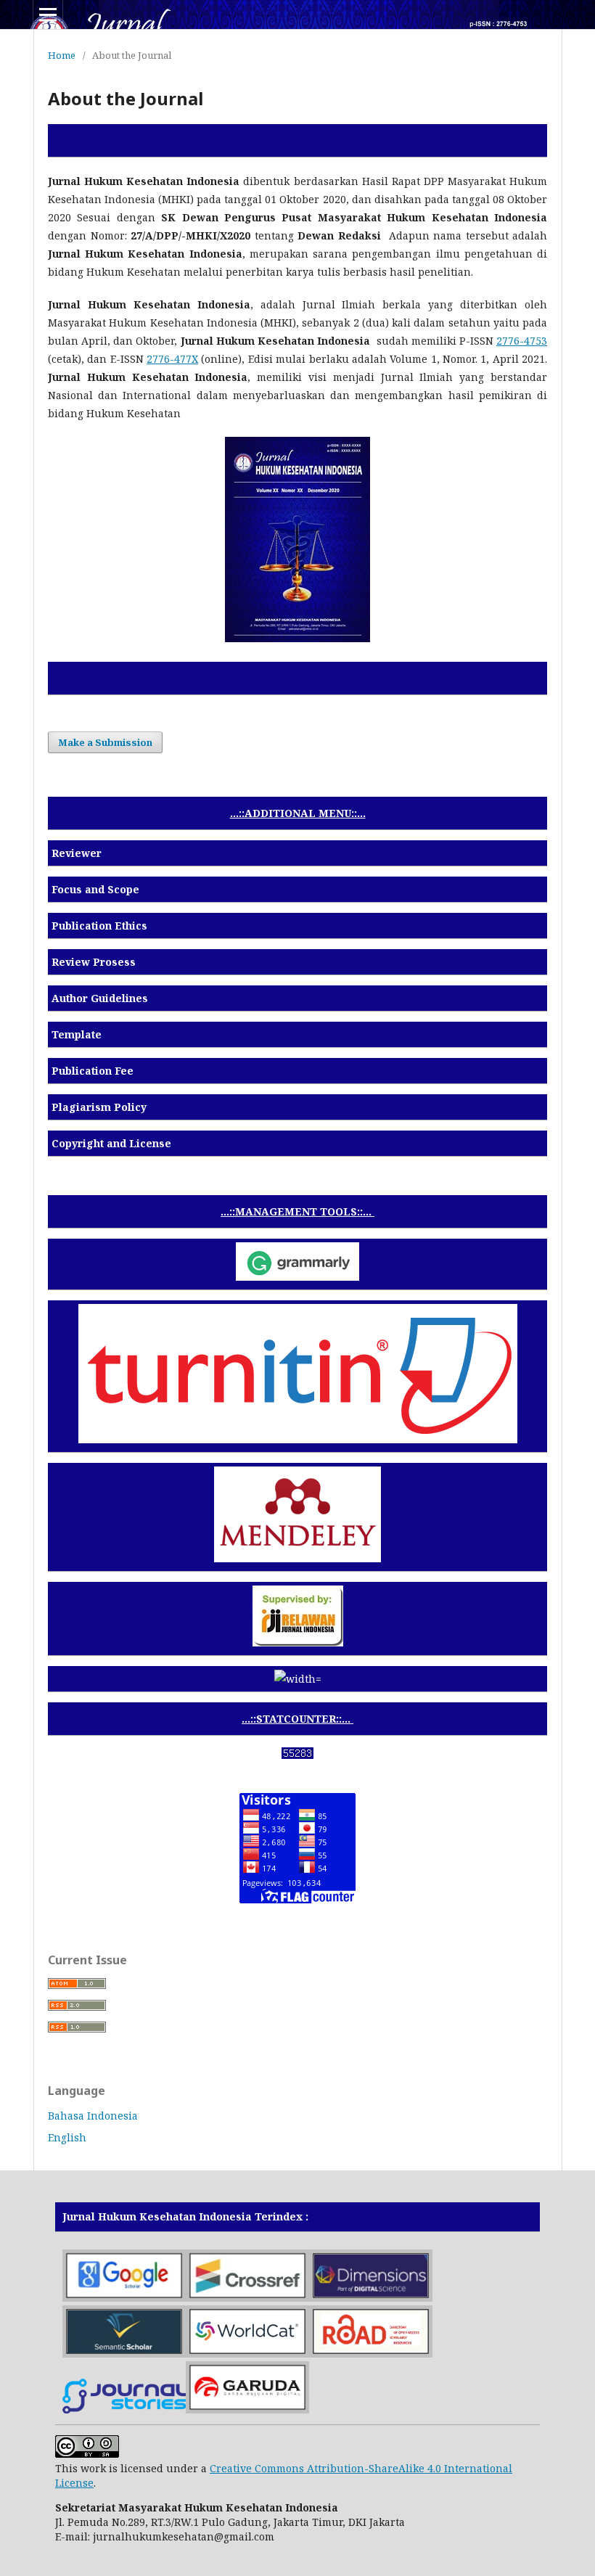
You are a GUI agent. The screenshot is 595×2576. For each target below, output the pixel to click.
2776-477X (172, 359)
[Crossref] (247, 2298)
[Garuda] (247, 2409)
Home (62, 55)
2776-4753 (522, 341)
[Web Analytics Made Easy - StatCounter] (297, 1755)
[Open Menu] (48, 15)
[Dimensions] (371, 2298)
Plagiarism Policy (99, 1107)
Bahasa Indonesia (93, 2116)
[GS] (124, 2298)
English (67, 2137)
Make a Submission (105, 742)
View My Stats (297, 1773)
